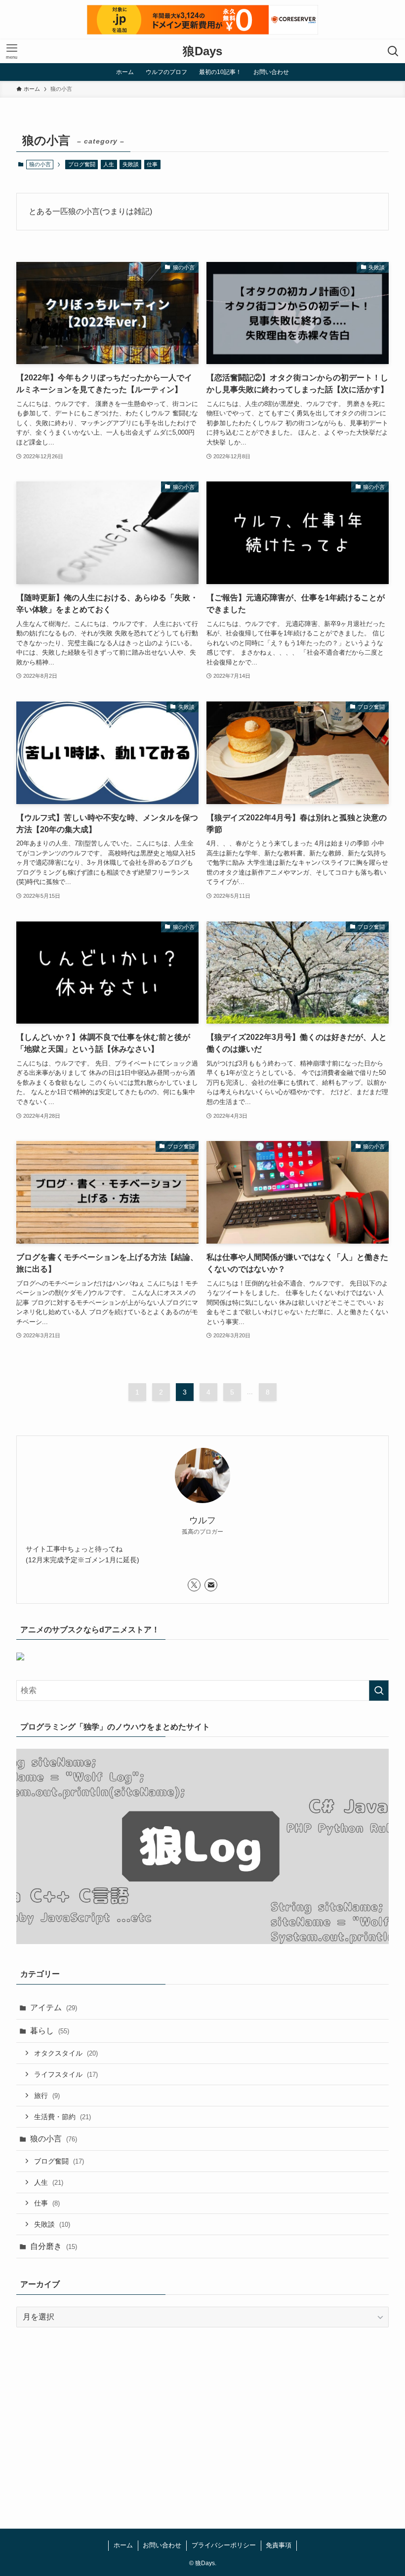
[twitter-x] (194, 1585)
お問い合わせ (162, 2545)
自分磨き (54, 2246)
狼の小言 (54, 2139)
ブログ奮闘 (82, 164)
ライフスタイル (66, 2074)
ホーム (123, 2545)
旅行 (47, 2096)
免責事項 (279, 2545)
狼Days (202, 51)
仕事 (152, 164)
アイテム (54, 2007)
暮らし (50, 2031)
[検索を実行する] (379, 1691)
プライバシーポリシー (224, 2545)
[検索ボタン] (393, 51)
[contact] (211, 1585)
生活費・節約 (62, 2117)
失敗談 (131, 164)
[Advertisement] (202, 2412)
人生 (109, 164)
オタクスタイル (66, 2053)
